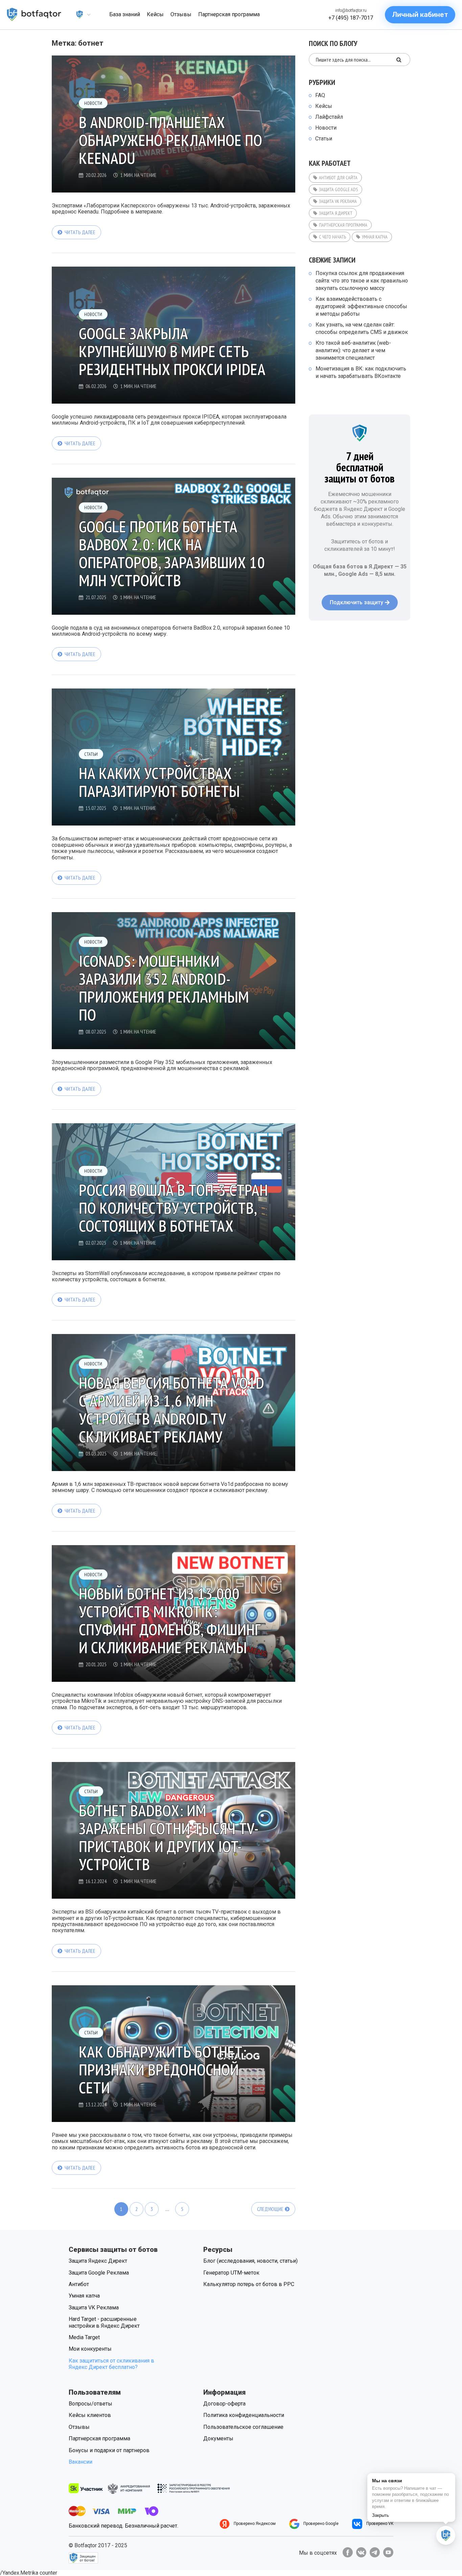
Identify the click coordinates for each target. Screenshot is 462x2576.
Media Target (84, 2337)
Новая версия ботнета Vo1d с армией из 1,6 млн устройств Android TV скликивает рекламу (171, 1410)
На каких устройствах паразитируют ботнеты (159, 782)
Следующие (270, 2209)
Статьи (91, 754)
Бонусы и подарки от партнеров (109, 2450)
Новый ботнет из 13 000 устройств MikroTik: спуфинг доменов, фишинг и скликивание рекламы (170, 1620)
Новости (93, 103)
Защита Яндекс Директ (98, 2261)
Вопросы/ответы (90, 2404)
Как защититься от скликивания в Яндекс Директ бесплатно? (111, 2364)
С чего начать (332, 237)
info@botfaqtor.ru (351, 10)
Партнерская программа (343, 225)
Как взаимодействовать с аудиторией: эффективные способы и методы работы (361, 306)
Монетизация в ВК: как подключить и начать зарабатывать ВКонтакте (361, 372)
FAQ (320, 95)
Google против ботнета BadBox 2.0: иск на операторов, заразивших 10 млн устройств (172, 553)
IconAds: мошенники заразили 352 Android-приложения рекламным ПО (164, 988)
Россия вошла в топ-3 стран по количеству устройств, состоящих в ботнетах (173, 1208)
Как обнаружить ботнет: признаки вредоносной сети (163, 2070)
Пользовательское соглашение (243, 2427)
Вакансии (80, 2462)
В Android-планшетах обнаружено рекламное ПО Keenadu (170, 140)
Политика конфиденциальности (244, 2415)
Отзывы (79, 2427)
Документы (218, 2438)
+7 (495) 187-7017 (351, 18)
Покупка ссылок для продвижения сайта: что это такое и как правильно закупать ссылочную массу (362, 281)
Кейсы (324, 106)
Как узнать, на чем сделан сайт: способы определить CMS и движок (362, 328)
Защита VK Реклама (338, 201)
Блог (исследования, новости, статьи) (250, 2261)
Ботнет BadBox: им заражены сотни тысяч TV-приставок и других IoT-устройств (169, 1837)
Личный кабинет (420, 15)
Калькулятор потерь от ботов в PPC (249, 2284)
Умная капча (375, 237)
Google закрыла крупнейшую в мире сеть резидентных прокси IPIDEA (172, 351)
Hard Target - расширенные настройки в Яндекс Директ (104, 2322)
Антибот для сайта (338, 178)
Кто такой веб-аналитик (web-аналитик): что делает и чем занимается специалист (353, 350)
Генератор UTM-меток (231, 2273)
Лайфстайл (329, 117)
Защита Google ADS (338, 189)
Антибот (79, 2284)
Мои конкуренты (90, 2349)
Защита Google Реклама (99, 2273)
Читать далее (80, 232)
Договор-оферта (224, 2404)
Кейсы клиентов (90, 2415)
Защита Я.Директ (336, 213)
